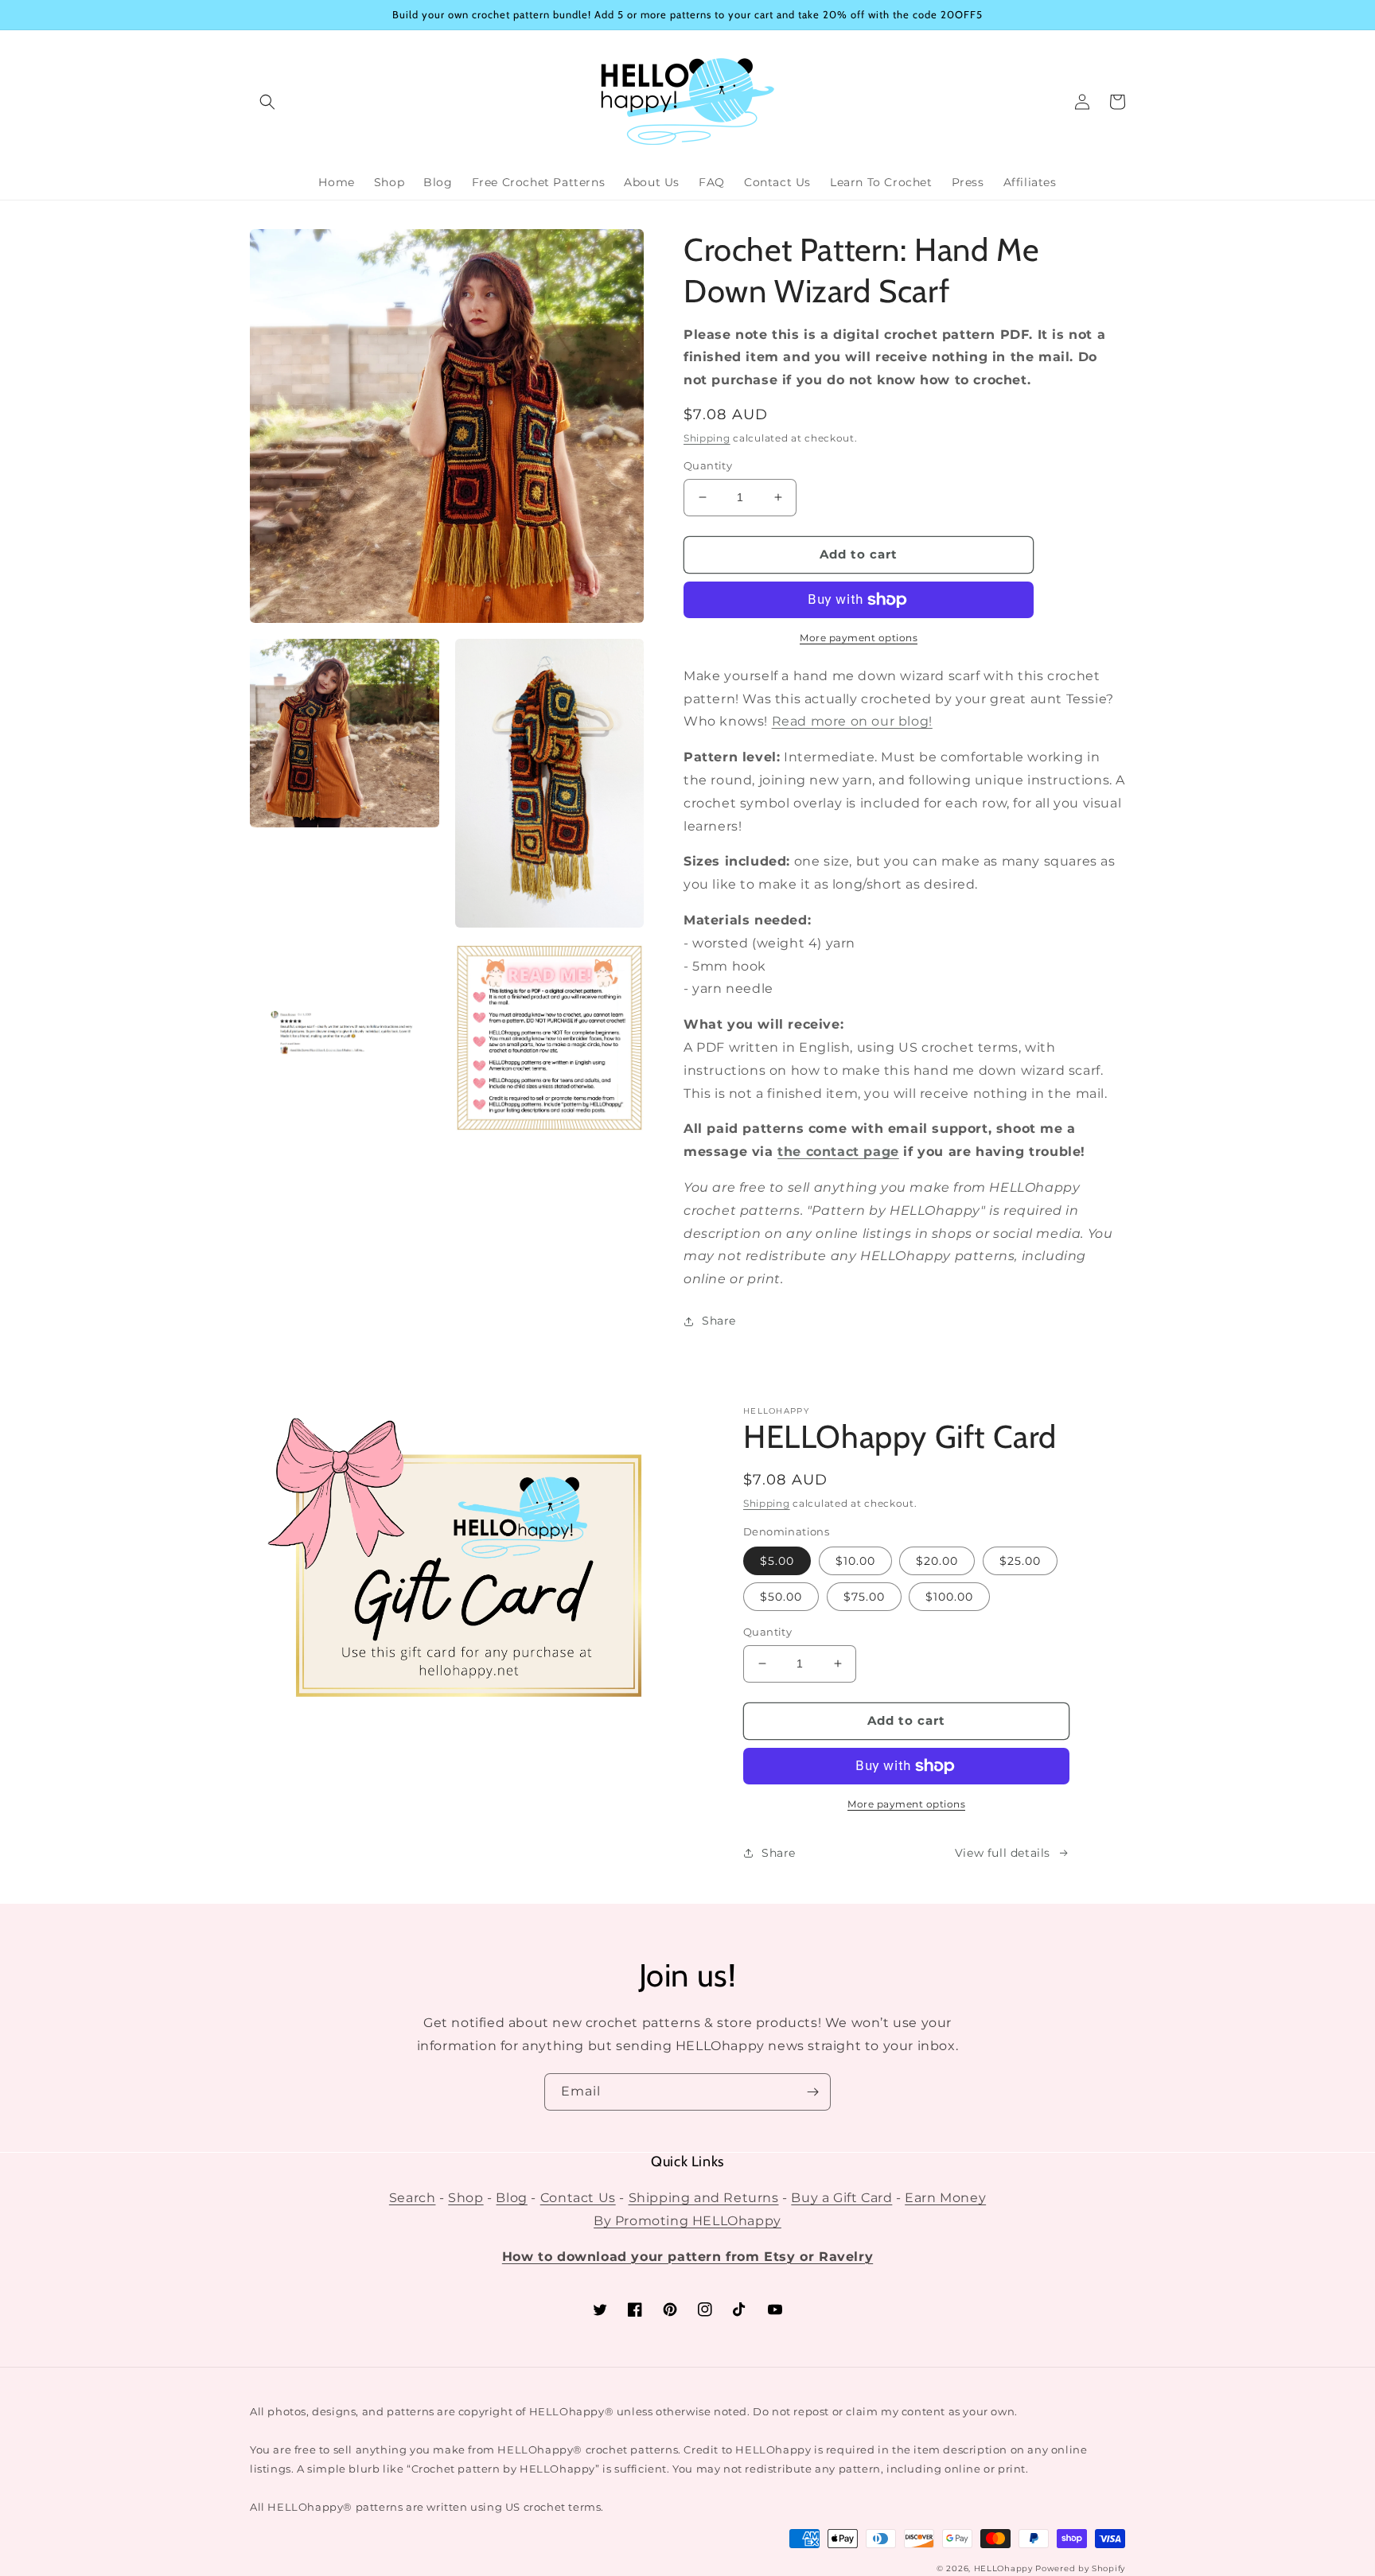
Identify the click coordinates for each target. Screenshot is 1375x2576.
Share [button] (719, 1321)
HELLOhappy (1003, 2568)
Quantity (708, 465)
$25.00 (1020, 1561)
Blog (511, 2198)
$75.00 (864, 1597)
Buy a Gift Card (841, 2198)
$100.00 (949, 1597)
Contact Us (578, 2198)
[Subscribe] (812, 2092)
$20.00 (937, 1561)
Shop (465, 2198)
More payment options (859, 638)
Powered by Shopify (1080, 2568)
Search (413, 2198)
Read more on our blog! (852, 721)
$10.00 (855, 1561)
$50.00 (781, 1597)
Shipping (707, 438)
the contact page (838, 1152)
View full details (1003, 1853)
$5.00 (777, 1561)
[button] (267, 102)
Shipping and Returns (704, 2198)
